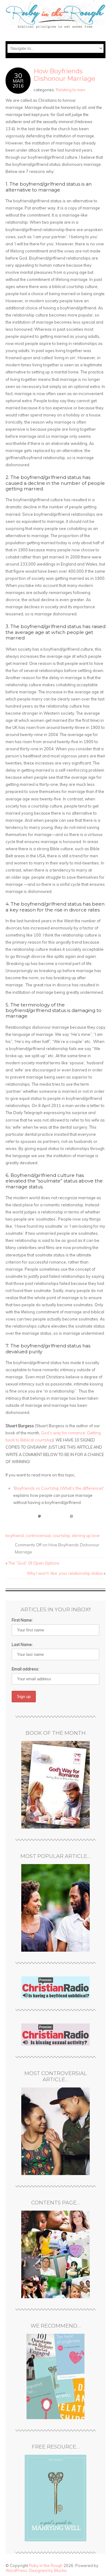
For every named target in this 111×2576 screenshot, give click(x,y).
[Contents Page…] (55, 2254)
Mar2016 (18, 83)
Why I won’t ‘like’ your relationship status (65, 1573)
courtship (61, 1536)
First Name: (22, 1620)
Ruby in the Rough (46, 2565)
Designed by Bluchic (48, 2570)
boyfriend (15, 1536)
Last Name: (22, 1644)
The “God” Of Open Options (34, 1563)
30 (18, 75)
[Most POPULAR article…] (55, 1908)
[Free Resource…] (55, 2498)
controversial (38, 1536)
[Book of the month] (55, 1785)
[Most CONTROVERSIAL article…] (55, 2131)
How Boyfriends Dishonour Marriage (64, 75)
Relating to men (71, 90)
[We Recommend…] (55, 2376)
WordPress (16, 2570)
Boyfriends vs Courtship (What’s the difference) (59, 1488)
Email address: (25, 1669)
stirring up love (86, 1536)
